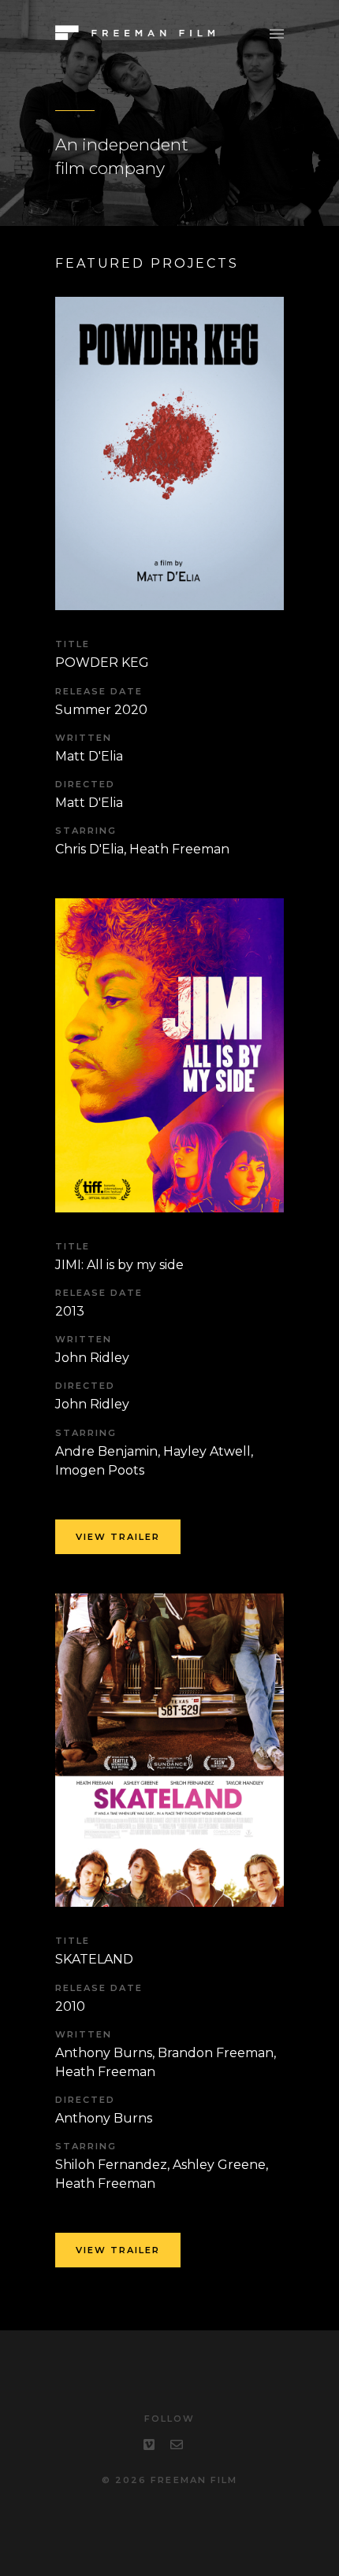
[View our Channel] (149, 2445)
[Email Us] (177, 2445)
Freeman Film (194, 2480)
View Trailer (157, 1143)
